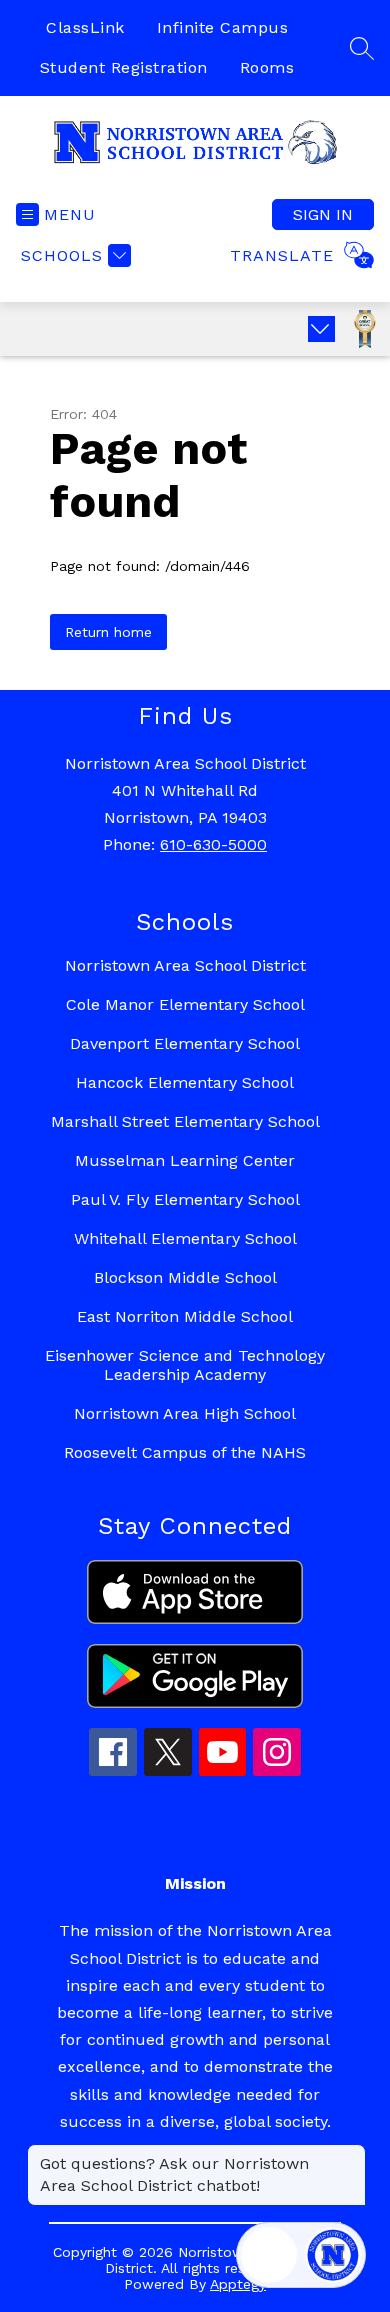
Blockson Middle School (185, 1277)
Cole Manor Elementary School (185, 1004)
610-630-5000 (213, 844)
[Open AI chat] (333, 2255)
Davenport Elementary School (185, 1043)
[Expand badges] (321, 329)
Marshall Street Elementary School (185, 1121)
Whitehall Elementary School (185, 1238)
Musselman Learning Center (185, 1160)
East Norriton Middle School (185, 1316)
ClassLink (85, 27)
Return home (108, 632)
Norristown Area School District (185, 965)
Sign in (323, 214)
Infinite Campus (223, 27)
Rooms (267, 67)
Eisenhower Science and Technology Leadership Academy (185, 1365)
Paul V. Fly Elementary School (185, 1199)
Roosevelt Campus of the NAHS (185, 1452)
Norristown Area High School (185, 1413)
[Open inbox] (269, 2255)
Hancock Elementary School (185, 1082)
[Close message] (350, 2154)
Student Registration (124, 67)
